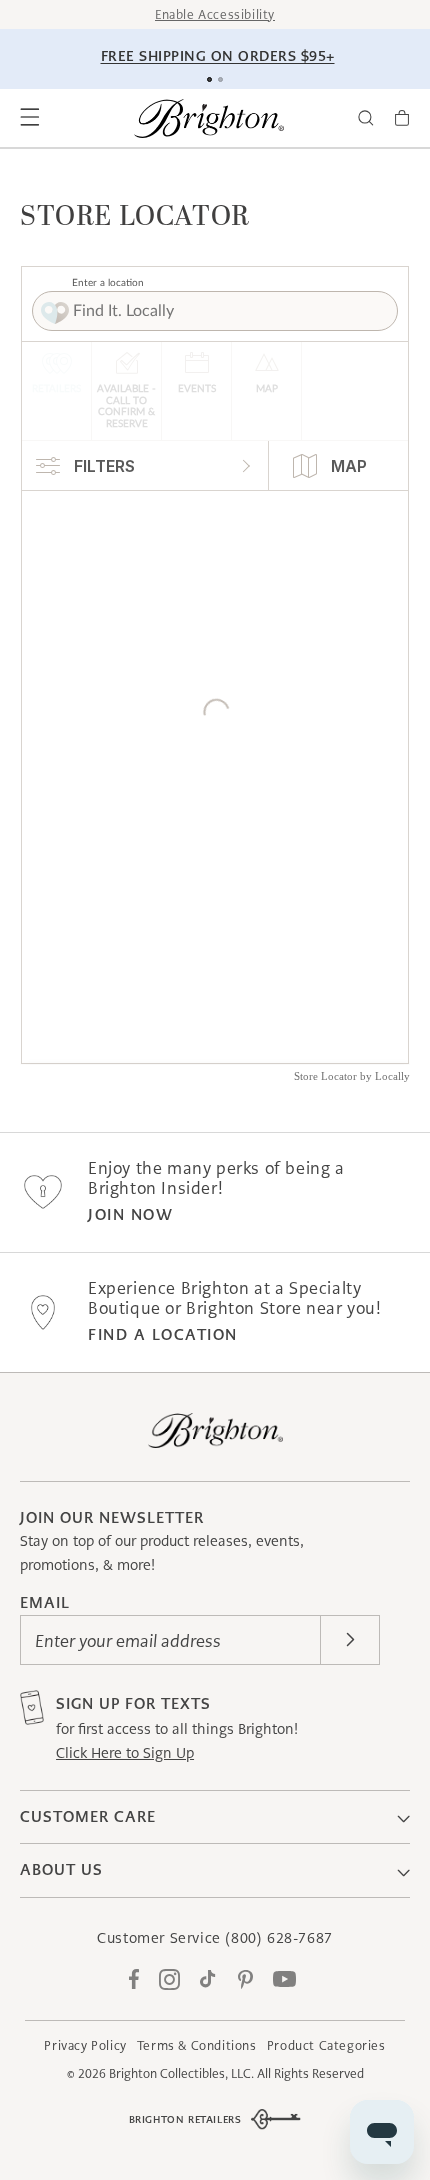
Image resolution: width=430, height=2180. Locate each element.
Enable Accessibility (215, 14)
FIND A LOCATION (163, 1334)
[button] (30, 118)
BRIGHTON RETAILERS (185, 2119)
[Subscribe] (350, 1640)
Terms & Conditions (197, 2045)
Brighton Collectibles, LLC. (181, 2073)
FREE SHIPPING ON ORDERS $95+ (218, 56)
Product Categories (326, 2045)
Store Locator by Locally (352, 1076)
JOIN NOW (130, 1214)
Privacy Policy (85, 2045)
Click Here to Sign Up (125, 1753)
